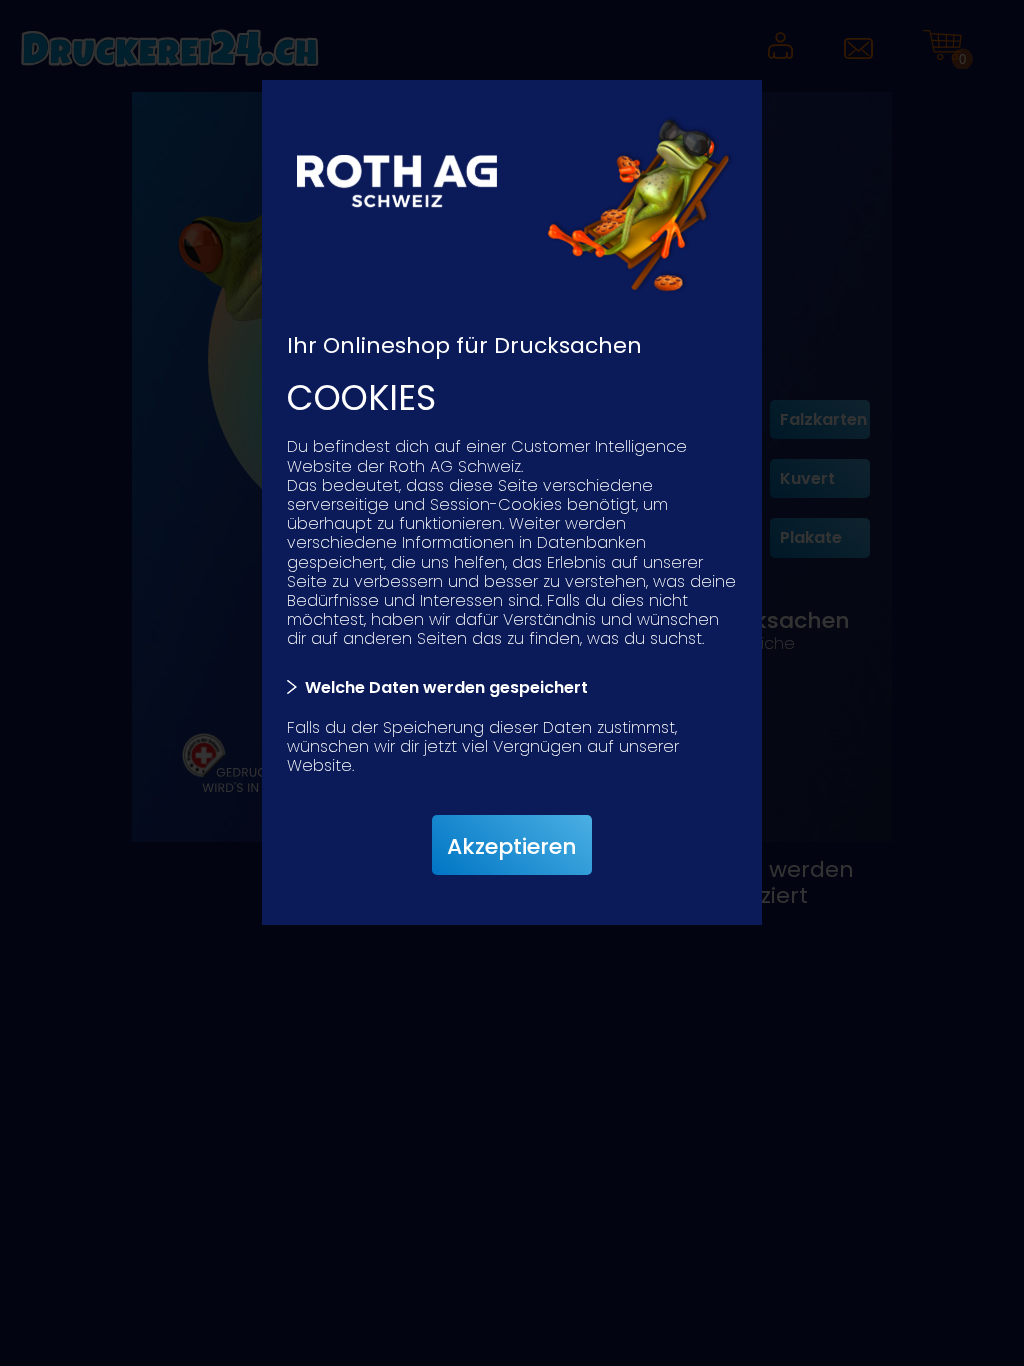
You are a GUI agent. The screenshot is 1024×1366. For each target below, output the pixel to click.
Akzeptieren (512, 846)
